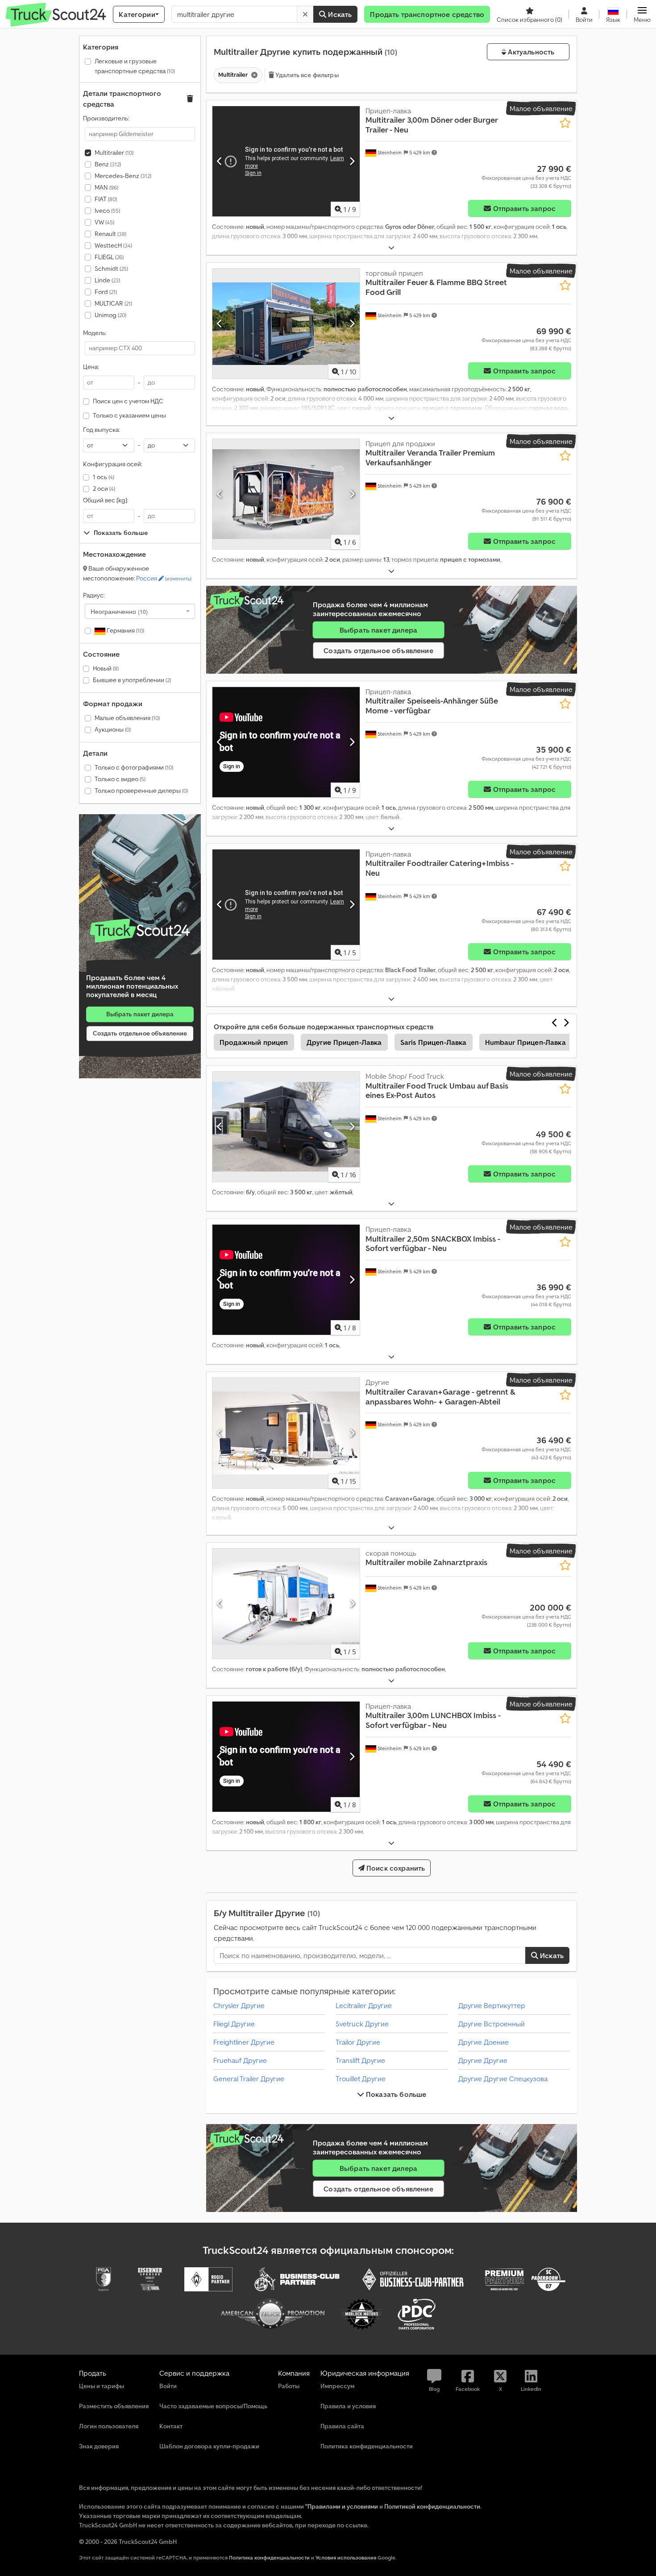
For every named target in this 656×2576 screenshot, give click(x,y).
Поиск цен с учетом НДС (128, 401)
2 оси (104, 489)
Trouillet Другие (361, 2079)
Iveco (107, 211)
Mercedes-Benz (123, 176)
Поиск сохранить (395, 1868)
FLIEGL (109, 257)
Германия (125, 630)
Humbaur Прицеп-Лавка (525, 1042)
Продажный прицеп (254, 1042)
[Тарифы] (140, 931)
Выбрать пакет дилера (140, 1014)
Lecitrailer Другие (364, 2005)
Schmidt (111, 269)
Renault (110, 234)
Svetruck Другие (362, 2024)
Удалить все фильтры (306, 75)
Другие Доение (484, 2042)
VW (104, 222)
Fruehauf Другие (240, 2060)
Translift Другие (360, 2060)
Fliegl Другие (234, 2024)
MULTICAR (113, 303)
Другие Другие (483, 2060)
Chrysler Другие (239, 2005)
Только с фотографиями (134, 767)
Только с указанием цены (129, 415)
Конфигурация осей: (112, 464)
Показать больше (395, 2094)
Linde (107, 280)
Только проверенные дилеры (141, 791)
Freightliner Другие (244, 2042)
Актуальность (530, 52)
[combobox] (140, 611)
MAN (106, 187)
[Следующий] (352, 161)
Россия (164, 578)
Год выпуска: (101, 430)
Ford (106, 292)
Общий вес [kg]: (106, 500)
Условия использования (346, 2557)
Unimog (110, 315)
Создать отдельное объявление (140, 1033)
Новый (106, 668)
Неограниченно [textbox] (119, 611)
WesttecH (113, 245)
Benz (108, 164)
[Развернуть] (391, 248)
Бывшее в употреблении (132, 680)
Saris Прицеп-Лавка (434, 1042)
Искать (339, 14)
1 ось (104, 477)
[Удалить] (305, 14)
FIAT (106, 199)
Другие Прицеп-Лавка (344, 1042)
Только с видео (120, 779)
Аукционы (113, 729)
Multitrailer (114, 153)
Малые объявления (127, 718)
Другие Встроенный (492, 2024)
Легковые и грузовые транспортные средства (135, 66)
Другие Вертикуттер (492, 2005)
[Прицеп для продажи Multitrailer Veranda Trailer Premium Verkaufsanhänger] (286, 494)
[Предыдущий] (220, 161)
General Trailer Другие (249, 2079)
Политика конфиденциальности (269, 2557)
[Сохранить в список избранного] (565, 123)
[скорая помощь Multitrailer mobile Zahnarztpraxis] (286, 1604)
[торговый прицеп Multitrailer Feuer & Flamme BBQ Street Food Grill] (286, 324)
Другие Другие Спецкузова (503, 2079)
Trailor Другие (358, 2042)
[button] (642, 14)
